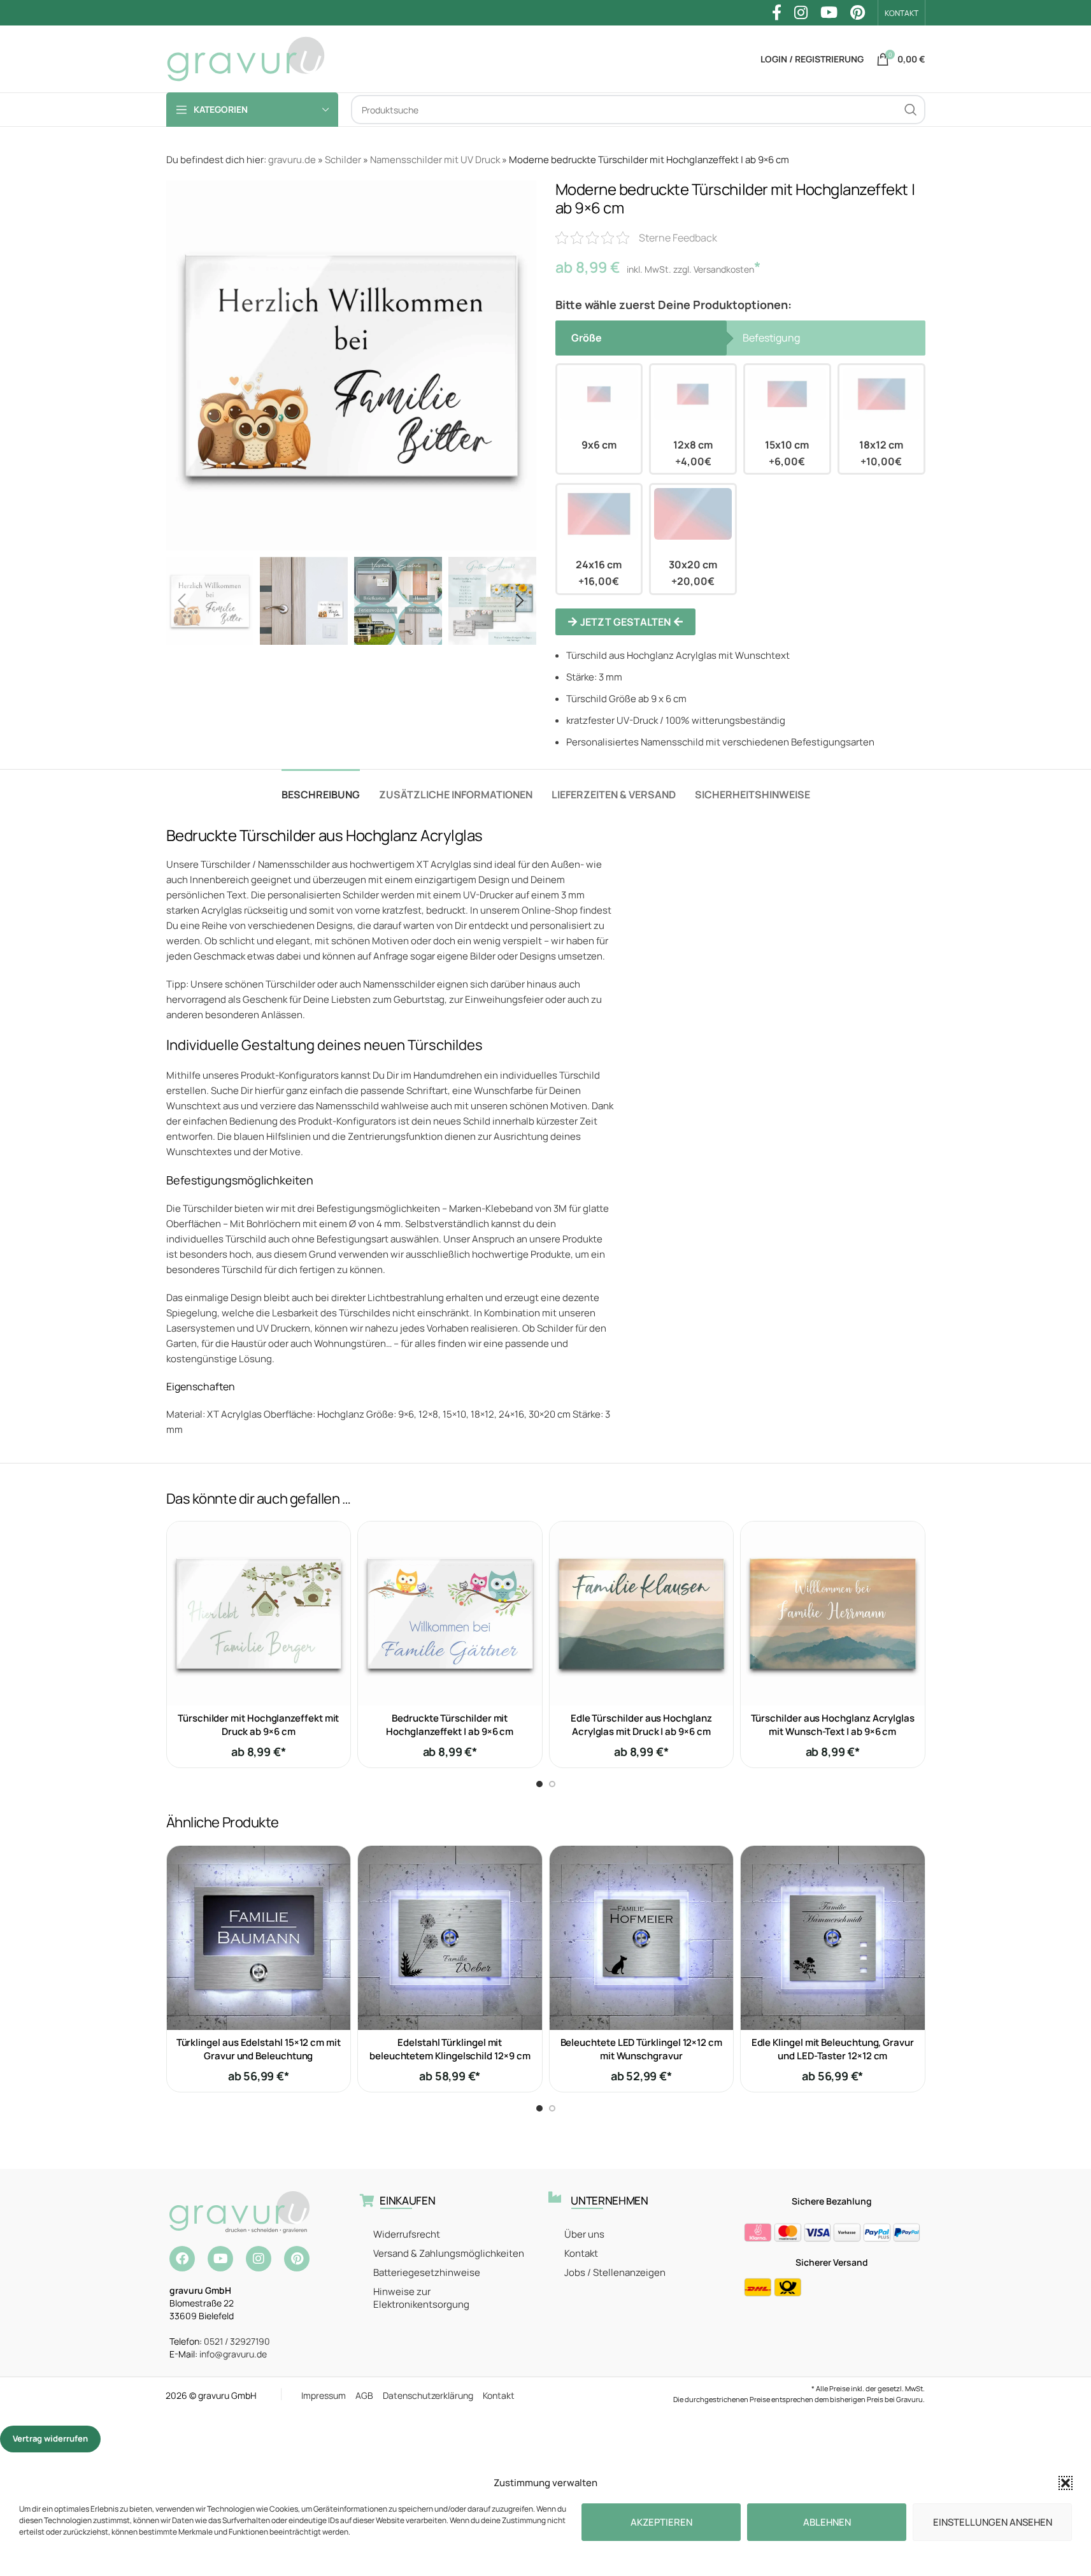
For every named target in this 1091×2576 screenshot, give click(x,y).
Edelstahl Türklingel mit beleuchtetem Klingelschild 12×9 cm (450, 2049)
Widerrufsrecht (407, 2234)
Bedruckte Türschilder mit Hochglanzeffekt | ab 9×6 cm (450, 1725)
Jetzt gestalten (625, 622)
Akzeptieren (661, 2522)
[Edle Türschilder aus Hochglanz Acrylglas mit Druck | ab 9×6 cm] (642, 1614)
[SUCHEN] (911, 110)
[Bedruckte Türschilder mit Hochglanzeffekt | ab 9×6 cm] (450, 1614)
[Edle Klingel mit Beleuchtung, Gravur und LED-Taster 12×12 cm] (833, 1938)
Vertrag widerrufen (50, 2438)
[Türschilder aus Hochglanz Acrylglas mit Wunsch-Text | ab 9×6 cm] (833, 1614)
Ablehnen (827, 2522)
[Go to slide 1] (539, 1784)
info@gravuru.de (233, 2354)
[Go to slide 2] (552, 1784)
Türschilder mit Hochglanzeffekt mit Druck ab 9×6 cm (258, 1725)
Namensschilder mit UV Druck (435, 160)
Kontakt (581, 2253)
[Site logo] (246, 58)
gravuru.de (292, 160)
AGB (369, 2395)
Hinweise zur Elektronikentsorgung (421, 2298)
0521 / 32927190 (237, 2341)
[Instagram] (259, 2259)
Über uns (584, 2234)
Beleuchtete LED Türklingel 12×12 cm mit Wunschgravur (641, 2049)
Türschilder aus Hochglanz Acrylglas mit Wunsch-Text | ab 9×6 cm (833, 1725)
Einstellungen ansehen (993, 2522)
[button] (1066, 2483)
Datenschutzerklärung (433, 2395)
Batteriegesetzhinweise (427, 2272)
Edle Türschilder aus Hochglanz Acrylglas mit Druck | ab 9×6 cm (641, 1725)
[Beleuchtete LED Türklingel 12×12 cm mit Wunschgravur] (642, 1938)
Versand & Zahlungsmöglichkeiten (449, 2253)
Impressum (328, 2395)
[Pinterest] (297, 2259)
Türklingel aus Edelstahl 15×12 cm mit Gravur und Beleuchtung (259, 2049)
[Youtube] (220, 2259)
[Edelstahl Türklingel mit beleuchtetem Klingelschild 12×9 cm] (450, 1938)
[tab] (321, 788)
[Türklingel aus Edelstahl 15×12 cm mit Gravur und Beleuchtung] (259, 1938)
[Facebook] (182, 2259)
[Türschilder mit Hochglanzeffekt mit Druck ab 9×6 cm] (259, 1614)
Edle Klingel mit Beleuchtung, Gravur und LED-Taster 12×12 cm (833, 2049)
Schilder (343, 160)
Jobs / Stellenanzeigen (615, 2272)
